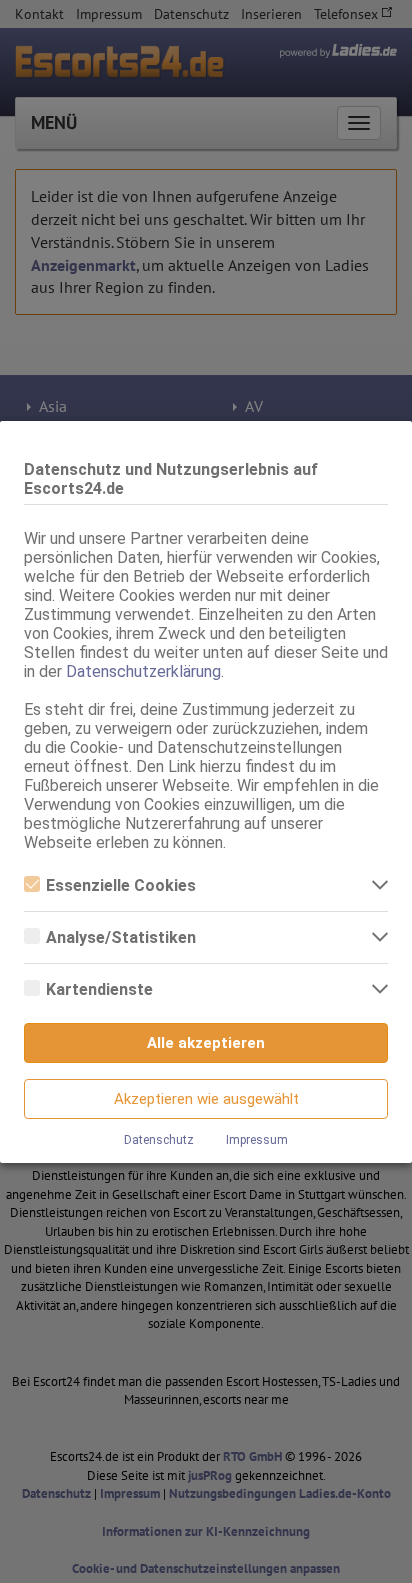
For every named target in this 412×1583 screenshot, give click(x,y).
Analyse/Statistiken (121, 937)
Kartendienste (99, 989)
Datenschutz (159, 1140)
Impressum (257, 1140)
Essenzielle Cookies (121, 885)
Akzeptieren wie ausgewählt (206, 1099)
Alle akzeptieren (206, 1043)
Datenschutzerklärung (143, 671)
